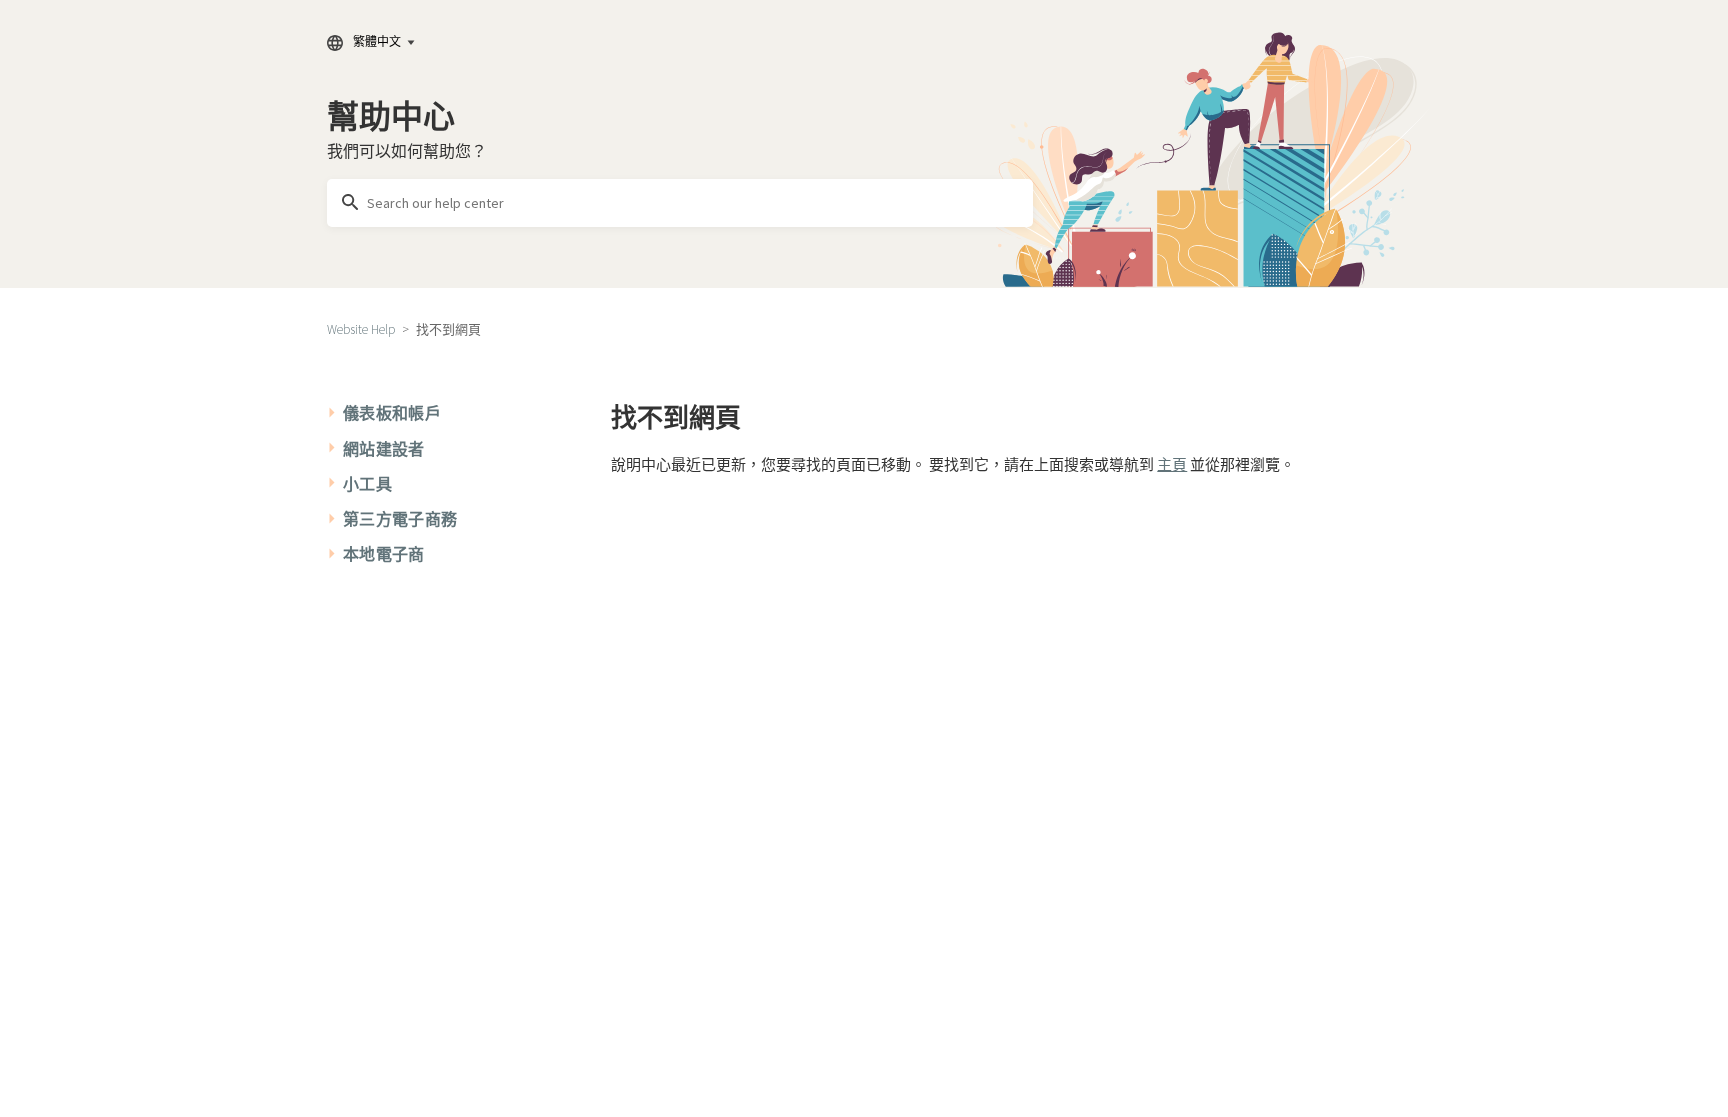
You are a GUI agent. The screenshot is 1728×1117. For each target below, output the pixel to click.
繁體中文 (377, 41)
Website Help (361, 329)
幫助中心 (391, 117)
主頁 (1172, 464)
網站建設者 (384, 449)
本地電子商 (384, 554)
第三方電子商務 (400, 519)
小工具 (367, 484)
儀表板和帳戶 (392, 413)
